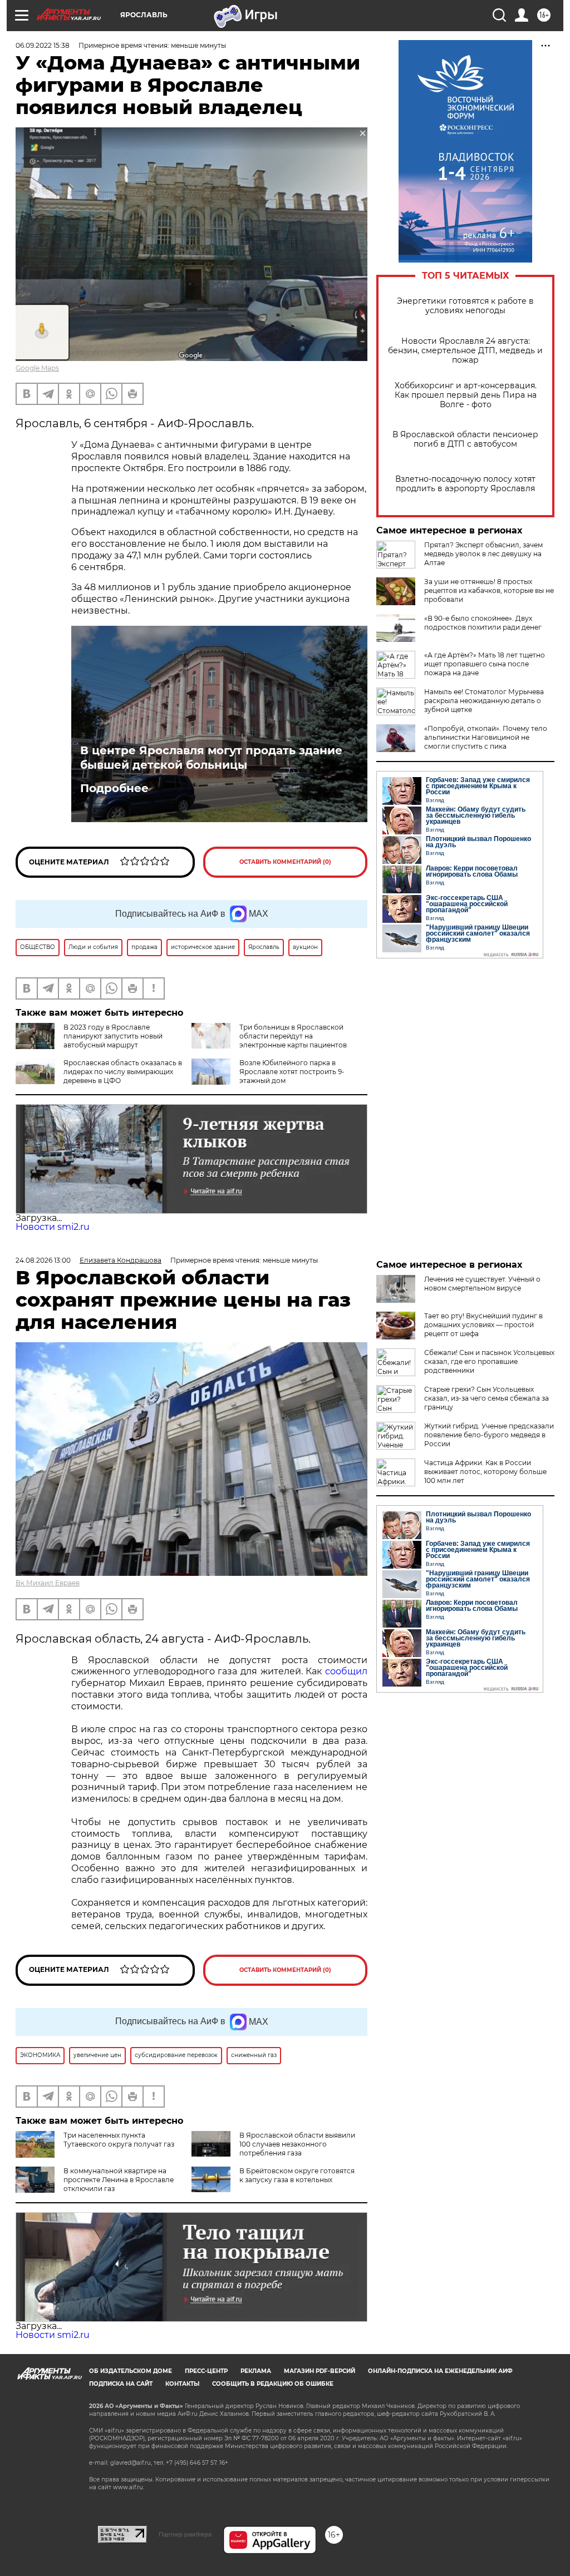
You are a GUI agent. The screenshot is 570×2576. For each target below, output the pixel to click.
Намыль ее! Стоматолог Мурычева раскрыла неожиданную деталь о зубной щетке (484, 701)
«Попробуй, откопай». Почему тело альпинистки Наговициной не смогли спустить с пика (486, 737)
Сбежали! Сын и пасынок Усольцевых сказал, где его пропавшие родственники (489, 1361)
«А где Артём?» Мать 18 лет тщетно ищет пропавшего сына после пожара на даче (485, 664)
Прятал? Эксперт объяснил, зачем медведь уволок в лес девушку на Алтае (483, 554)
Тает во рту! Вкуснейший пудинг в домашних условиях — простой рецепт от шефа (483, 1325)
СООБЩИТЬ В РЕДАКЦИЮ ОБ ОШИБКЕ (273, 2384)
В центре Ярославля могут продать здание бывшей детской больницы (211, 758)
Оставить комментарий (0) (285, 862)
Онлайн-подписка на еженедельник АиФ (440, 2371)
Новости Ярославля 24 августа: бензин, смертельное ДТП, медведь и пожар (465, 351)
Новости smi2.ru (53, 1227)
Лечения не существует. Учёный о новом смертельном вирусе (482, 1284)
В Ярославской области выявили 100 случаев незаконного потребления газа (297, 2144)
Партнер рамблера (185, 2534)
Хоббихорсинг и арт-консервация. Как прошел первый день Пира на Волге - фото (466, 395)
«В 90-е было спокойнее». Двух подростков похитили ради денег (483, 623)
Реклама (256, 2371)
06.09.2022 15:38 (43, 45)
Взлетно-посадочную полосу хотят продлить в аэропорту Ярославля (465, 484)
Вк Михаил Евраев (48, 1583)
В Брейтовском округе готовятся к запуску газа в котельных (297, 2175)
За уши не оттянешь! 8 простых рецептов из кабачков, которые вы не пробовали (489, 590)
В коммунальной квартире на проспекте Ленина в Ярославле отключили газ (119, 2180)
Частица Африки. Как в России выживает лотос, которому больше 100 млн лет (485, 1472)
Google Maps (37, 368)
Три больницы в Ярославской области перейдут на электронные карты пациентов (293, 1036)
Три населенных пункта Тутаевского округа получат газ (119, 2140)
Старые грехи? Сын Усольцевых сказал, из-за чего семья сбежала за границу (487, 1398)
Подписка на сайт (121, 2384)
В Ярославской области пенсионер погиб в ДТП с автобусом (465, 439)
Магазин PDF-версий (320, 2371)
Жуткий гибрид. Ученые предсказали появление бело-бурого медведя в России (489, 1435)
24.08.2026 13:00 (43, 1260)
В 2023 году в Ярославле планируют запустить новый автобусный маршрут (113, 1036)
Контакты (182, 2384)
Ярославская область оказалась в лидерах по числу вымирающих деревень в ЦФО (123, 1072)
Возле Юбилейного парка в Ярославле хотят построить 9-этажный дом (292, 1072)
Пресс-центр (206, 2371)
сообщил (346, 1671)
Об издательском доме (131, 2371)
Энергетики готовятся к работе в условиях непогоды (465, 306)
